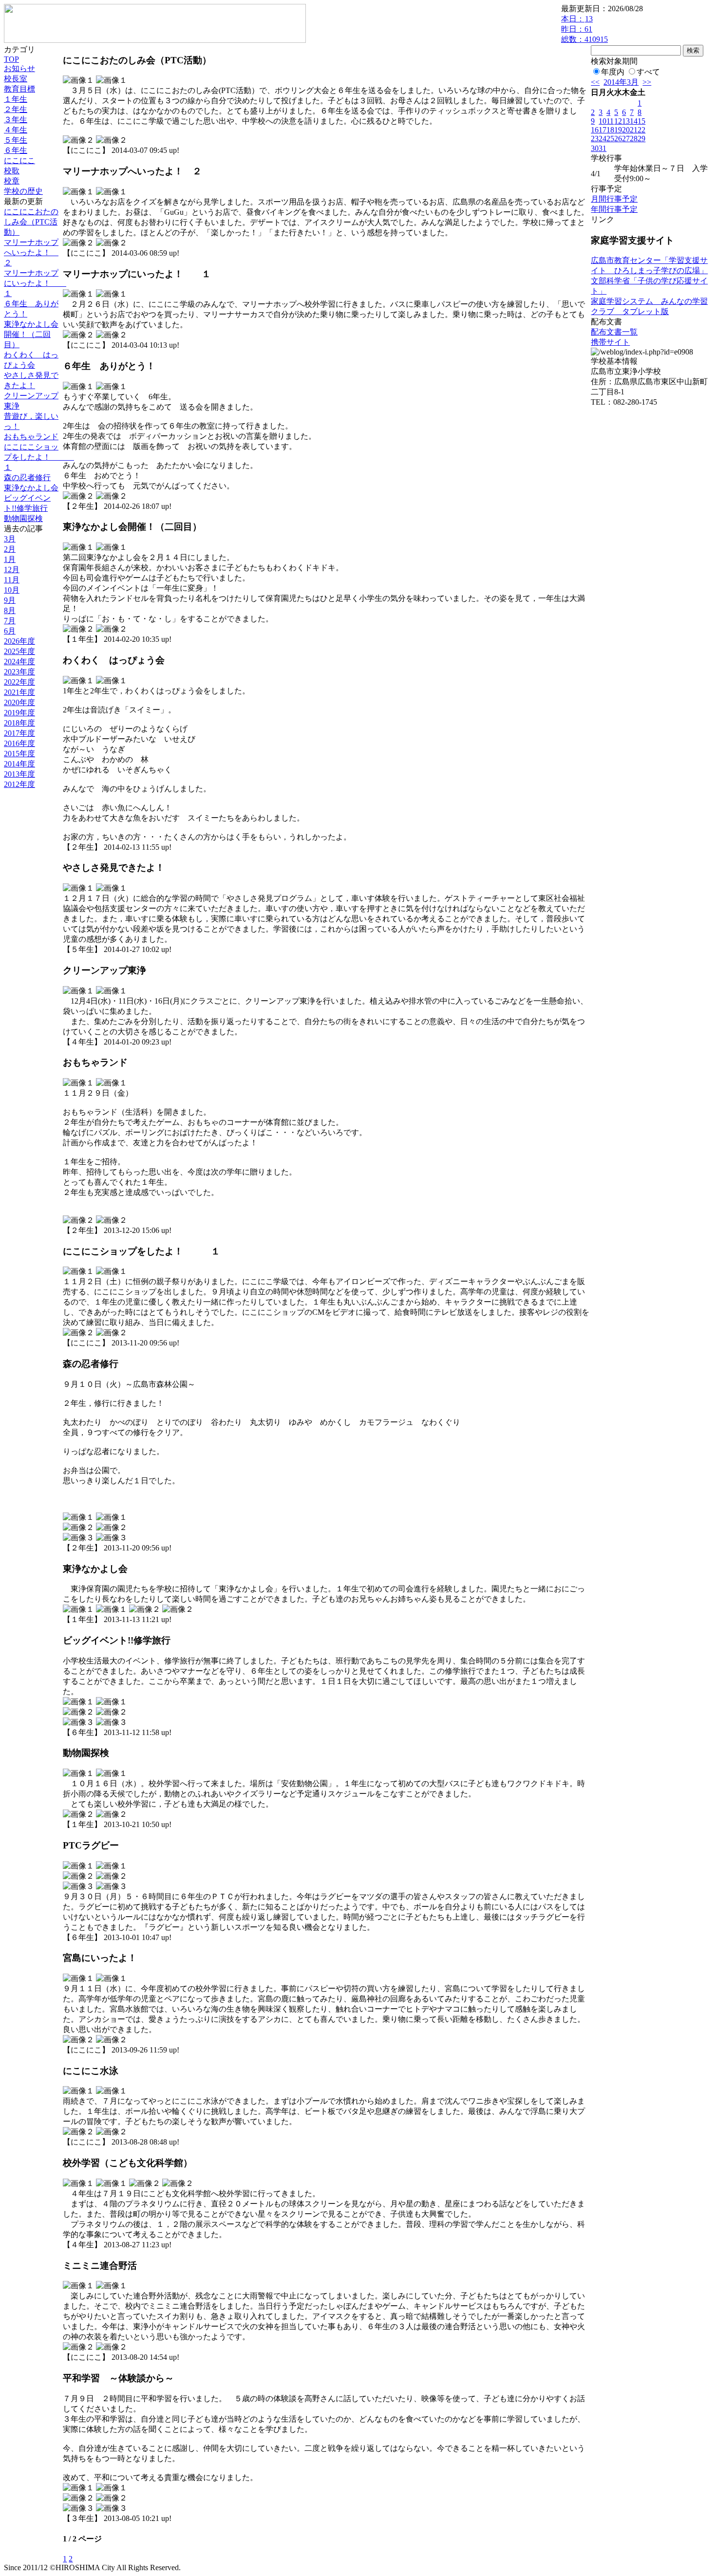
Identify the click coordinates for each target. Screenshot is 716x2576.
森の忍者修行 (27, 477)
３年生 (16, 120)
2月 (10, 549)
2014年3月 (621, 82)
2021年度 (19, 692)
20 (626, 130)
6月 (10, 631)
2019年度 (19, 713)
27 (626, 139)
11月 (12, 580)
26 (618, 139)
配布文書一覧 (614, 332)
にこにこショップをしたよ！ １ (39, 457)
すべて (648, 72)
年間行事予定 (614, 209)
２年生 (16, 109)
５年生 (16, 140)
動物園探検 (23, 518)
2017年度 (19, 733)
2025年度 (19, 651)
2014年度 (19, 764)
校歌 (12, 171)
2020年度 (19, 702)
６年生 (16, 150)
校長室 (16, 79)
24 (603, 139)
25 (610, 139)
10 (603, 121)
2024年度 (19, 662)
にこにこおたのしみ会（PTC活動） (31, 222)
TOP (11, 59)
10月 (12, 590)
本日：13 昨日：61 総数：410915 (584, 29)
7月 (10, 621)
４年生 (16, 130)
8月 (10, 610)
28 (634, 139)
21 (634, 130)
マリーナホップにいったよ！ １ (35, 283)
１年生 (16, 99)
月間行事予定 (614, 199)
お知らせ (19, 68)
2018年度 (19, 723)
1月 (10, 559)
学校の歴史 (23, 191)
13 (626, 121)
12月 (12, 569)
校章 (12, 181)
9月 (10, 600)
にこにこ (19, 160)
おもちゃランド (31, 437)
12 (618, 121)
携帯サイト (610, 342)
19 (618, 130)
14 (634, 121)
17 (603, 130)
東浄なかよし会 (31, 488)
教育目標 (19, 89)
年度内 (613, 72)
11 (610, 121)
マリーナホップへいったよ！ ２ (31, 252)
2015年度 (19, 754)
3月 (10, 539)
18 (610, 130)
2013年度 (19, 774)
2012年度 (19, 784)
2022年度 (19, 682)
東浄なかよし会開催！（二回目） (31, 334)
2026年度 (19, 641)
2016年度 (19, 743)
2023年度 (19, 672)
